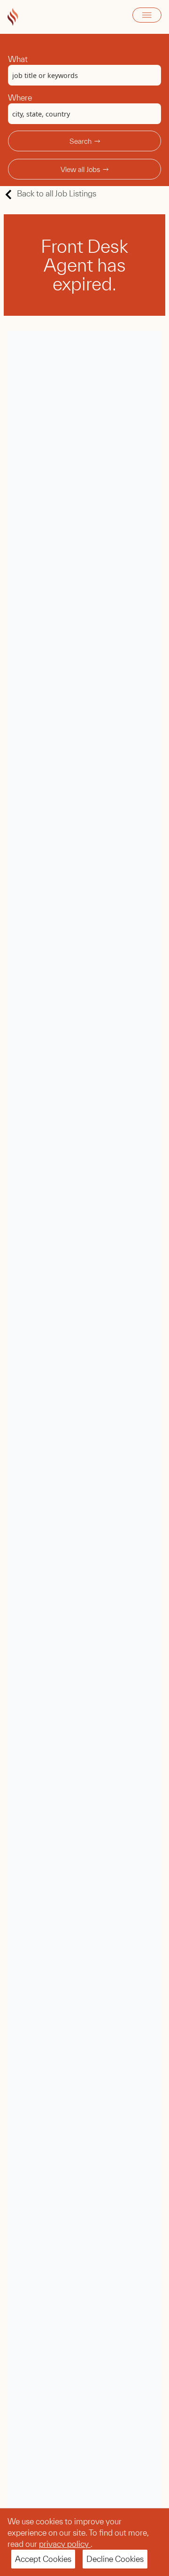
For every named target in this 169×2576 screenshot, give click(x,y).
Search (81, 141)
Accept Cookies (43, 2559)
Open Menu (147, 15)
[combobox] (84, 75)
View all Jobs (80, 169)
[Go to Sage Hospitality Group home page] (13, 17)
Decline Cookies (115, 2559)
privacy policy (65, 2544)
